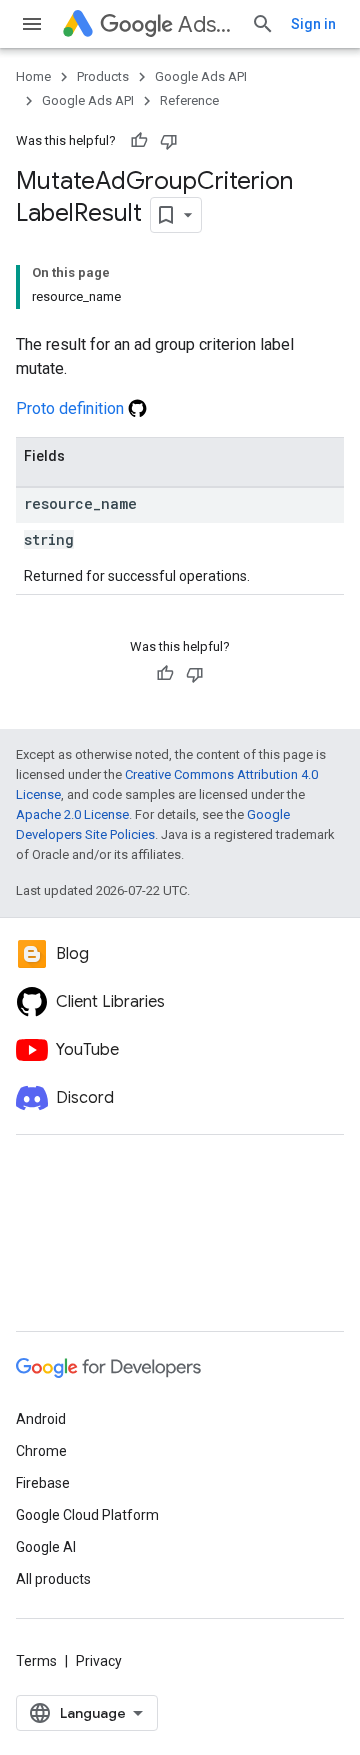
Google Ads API (201, 76)
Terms (36, 1661)
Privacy (99, 1661)
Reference (189, 100)
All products (53, 1579)
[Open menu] (32, 24)
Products (103, 76)
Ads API (206, 24)
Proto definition (72, 408)
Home (33, 76)
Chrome (41, 1451)
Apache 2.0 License (72, 814)
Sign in (313, 24)
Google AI (46, 1547)
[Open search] (263, 24)
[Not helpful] (169, 141)
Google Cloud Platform (87, 1515)
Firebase (43, 1483)
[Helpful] (139, 141)
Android (41, 1419)
